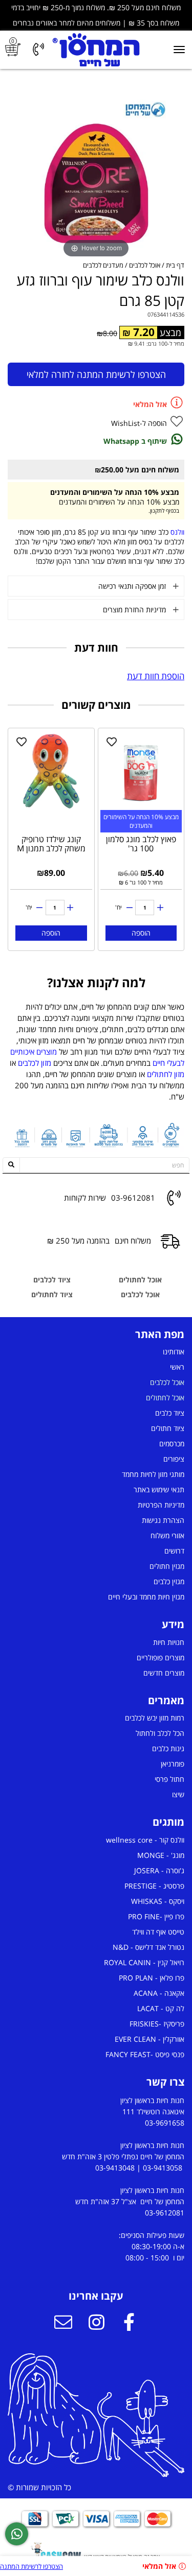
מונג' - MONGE (161, 1855)
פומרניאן (173, 1764)
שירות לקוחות (85, 1198)
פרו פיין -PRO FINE (156, 1916)
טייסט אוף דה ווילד (158, 1932)
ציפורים (174, 1459)
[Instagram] (96, 2323)
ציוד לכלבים (52, 1280)
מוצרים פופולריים (161, 1657)
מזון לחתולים (166, 1074)
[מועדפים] (112, 742)
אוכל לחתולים (140, 1280)
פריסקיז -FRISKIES (157, 2024)
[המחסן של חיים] (96, 50)
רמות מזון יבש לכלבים (155, 1718)
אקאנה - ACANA (159, 1993)
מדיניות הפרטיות (161, 1505)
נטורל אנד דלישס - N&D (148, 1947)
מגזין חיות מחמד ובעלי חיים (146, 1597)
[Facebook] (129, 2323)
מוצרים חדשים (164, 1673)
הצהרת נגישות (163, 1520)
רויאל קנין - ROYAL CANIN (144, 1962)
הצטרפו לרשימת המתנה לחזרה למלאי (96, 374)
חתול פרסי (169, 1779)
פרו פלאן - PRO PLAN (152, 1978)
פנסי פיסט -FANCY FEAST (145, 2054)
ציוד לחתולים (52, 1294)
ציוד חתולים (168, 1428)
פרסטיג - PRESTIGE (154, 1886)
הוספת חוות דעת (156, 676)
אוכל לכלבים (140, 1294)
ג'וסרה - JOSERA (159, 1870)
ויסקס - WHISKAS (158, 1901)
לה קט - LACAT (161, 2008)
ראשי (177, 1367)
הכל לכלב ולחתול (160, 1733)
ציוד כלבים (170, 1413)
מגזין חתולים (167, 1566)
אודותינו (174, 1352)
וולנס (177, 532)
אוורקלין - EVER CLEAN (150, 2039)
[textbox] (96, 1052)
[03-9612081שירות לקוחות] (38, 50)
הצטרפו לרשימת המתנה (31, 2566)
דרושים (174, 1551)
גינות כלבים (168, 1748)
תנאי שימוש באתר (159, 1489)
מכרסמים (172, 1444)
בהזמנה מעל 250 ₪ (78, 1241)
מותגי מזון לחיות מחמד (153, 1474)
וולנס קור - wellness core (145, 1840)
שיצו (178, 1794)
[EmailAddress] (63, 2323)
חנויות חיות (169, 1642)
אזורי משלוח (167, 1535)
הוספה (141, 933)
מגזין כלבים (169, 1581)
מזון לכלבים (35, 1063)
